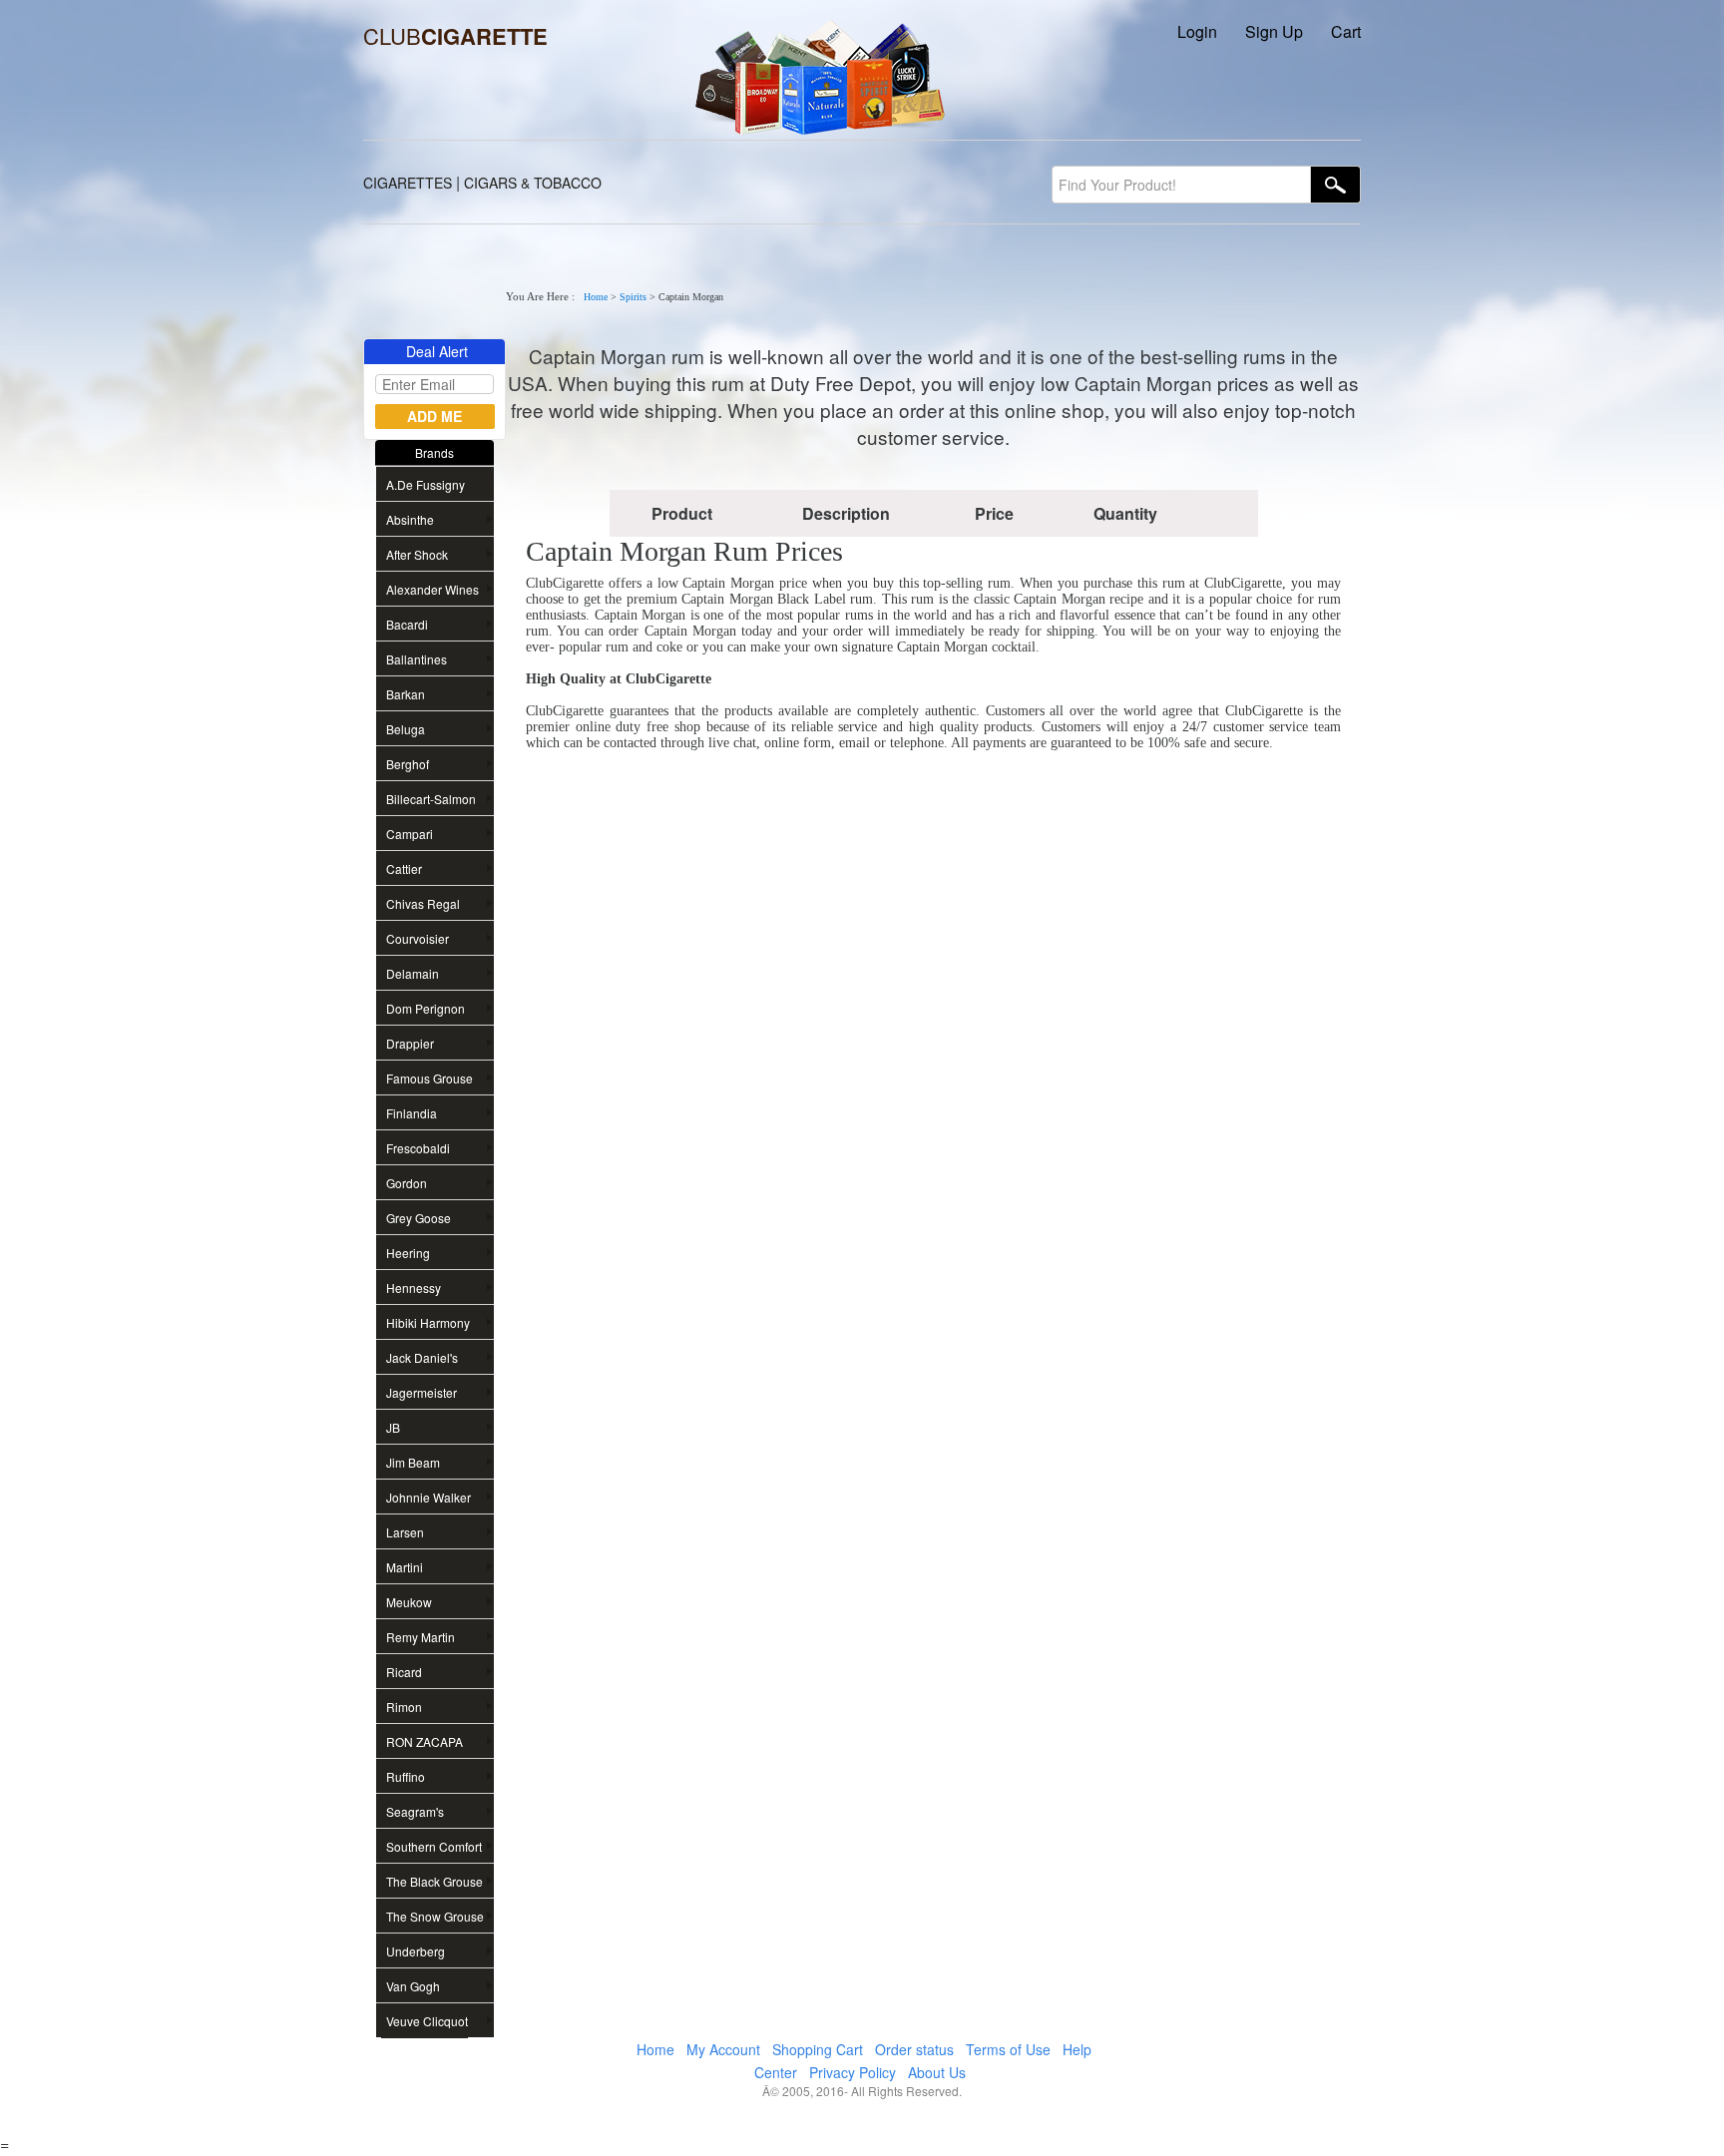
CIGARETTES (408, 183)
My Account (723, 2049)
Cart (1346, 31)
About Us (937, 2072)
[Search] (1336, 185)
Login (1197, 31)
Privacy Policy (853, 2072)
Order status (914, 2049)
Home (596, 297)
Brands (434, 452)
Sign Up (1274, 31)
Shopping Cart (818, 2049)
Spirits (633, 297)
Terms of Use (1008, 2049)
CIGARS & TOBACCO (533, 183)
